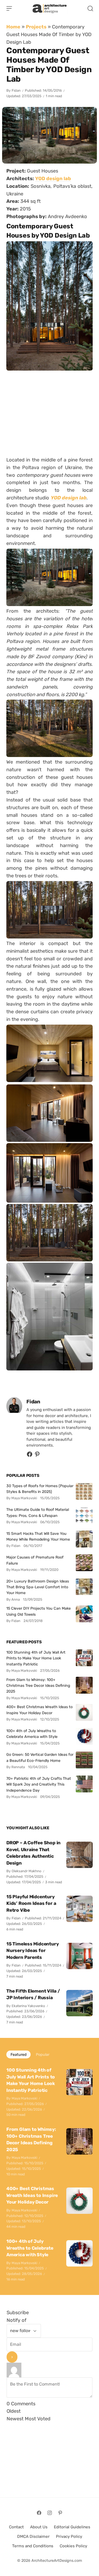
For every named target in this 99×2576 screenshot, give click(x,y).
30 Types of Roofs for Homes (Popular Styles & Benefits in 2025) (40, 1489)
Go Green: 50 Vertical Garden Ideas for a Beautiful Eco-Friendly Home (40, 1757)
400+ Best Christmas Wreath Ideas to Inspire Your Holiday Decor (39, 1710)
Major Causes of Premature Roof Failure (35, 1560)
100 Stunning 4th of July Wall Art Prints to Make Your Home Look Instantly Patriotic (36, 1658)
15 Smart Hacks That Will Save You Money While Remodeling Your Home (38, 1536)
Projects (36, 27)
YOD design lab (68, 498)
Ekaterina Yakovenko (28, 2006)
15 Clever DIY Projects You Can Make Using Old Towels (39, 1611)
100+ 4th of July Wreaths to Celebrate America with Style (32, 1734)
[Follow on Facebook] (39, 2513)
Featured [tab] (18, 2054)
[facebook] (30, 1456)
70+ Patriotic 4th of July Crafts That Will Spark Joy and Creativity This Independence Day (39, 1784)
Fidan (16, 90)
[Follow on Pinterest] (37, 1456)
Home (13, 27)
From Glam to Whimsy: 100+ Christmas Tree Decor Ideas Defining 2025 (38, 1686)
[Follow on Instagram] (50, 2513)
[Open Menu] (9, 8)
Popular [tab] (43, 2054)
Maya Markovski (24, 2098)
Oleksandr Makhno (27, 1871)
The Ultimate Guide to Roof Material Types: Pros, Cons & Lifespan (38, 1512)
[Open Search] (90, 8)
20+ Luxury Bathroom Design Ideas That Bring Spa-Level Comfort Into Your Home (38, 1587)
